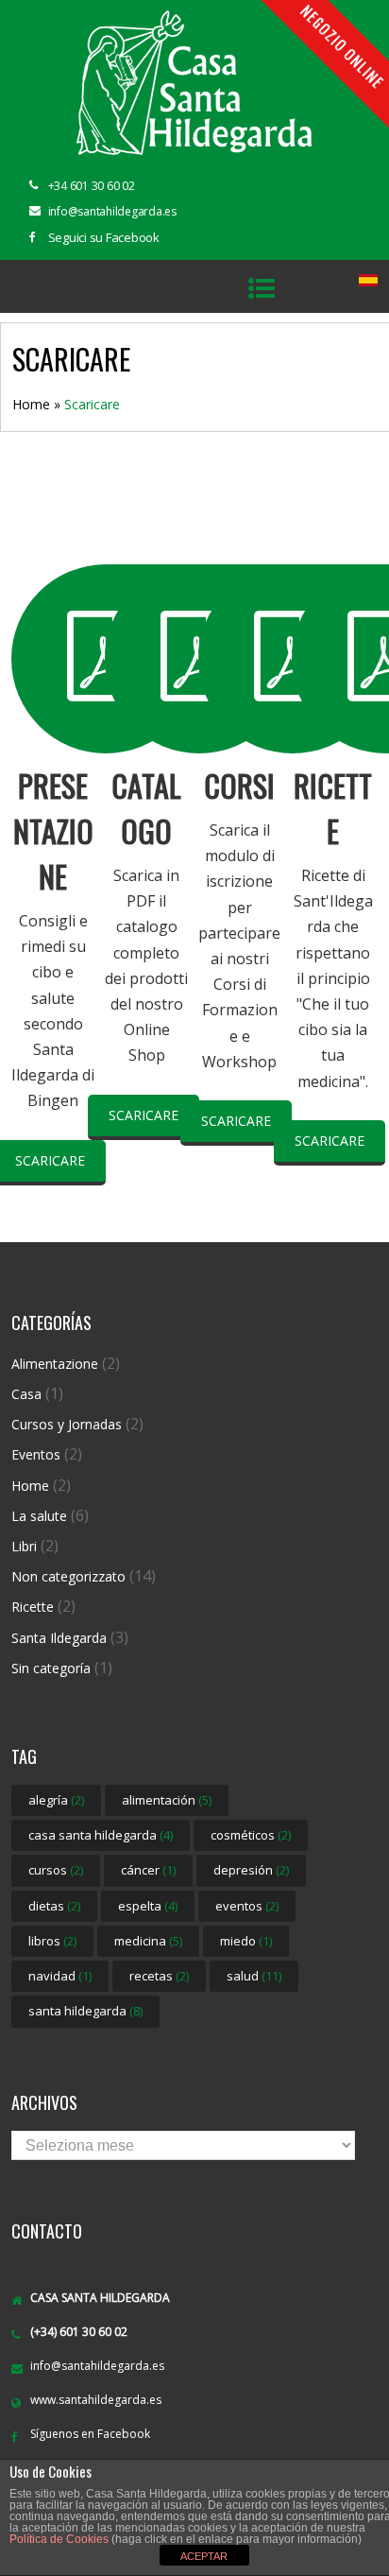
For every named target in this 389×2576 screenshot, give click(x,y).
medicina (148, 1941)
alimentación (167, 1800)
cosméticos (251, 1835)
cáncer (148, 1870)
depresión (251, 1870)
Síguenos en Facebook (90, 2434)
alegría (56, 1800)
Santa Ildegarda (59, 1638)
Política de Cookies (59, 2539)
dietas (54, 1906)
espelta (148, 1906)
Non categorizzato (68, 1576)
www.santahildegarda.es (96, 2400)
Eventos (36, 1454)
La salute (39, 1516)
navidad (60, 1976)
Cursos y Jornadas (67, 1424)
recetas (159, 1976)
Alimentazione (55, 1364)
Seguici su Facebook (104, 237)
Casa (26, 1394)
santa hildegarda (85, 2011)
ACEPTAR (204, 2556)
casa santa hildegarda (101, 1835)
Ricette (33, 1607)
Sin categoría (51, 1668)
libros (52, 1941)
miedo (246, 1941)
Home (31, 404)
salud (254, 1976)
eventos (247, 1906)
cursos (56, 1870)
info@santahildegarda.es (97, 2366)
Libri (24, 1546)
